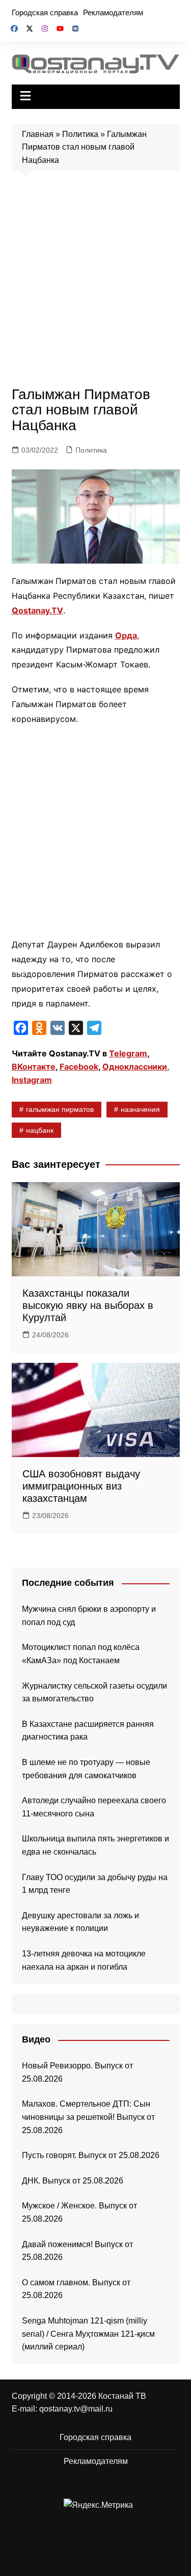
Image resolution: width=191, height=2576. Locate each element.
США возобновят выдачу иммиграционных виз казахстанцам (81, 1486)
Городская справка (45, 12)
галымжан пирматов (60, 1109)
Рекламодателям (113, 12)
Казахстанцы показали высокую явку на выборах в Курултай (88, 1305)
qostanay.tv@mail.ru (76, 2409)
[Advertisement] (95, 281)
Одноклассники (135, 1067)
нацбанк (40, 1130)
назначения (140, 1109)
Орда (126, 635)
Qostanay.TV (37, 610)
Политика (80, 134)
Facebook (79, 1067)
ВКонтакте (34, 1067)
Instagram (32, 1080)
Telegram (128, 1053)
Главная (38, 134)
